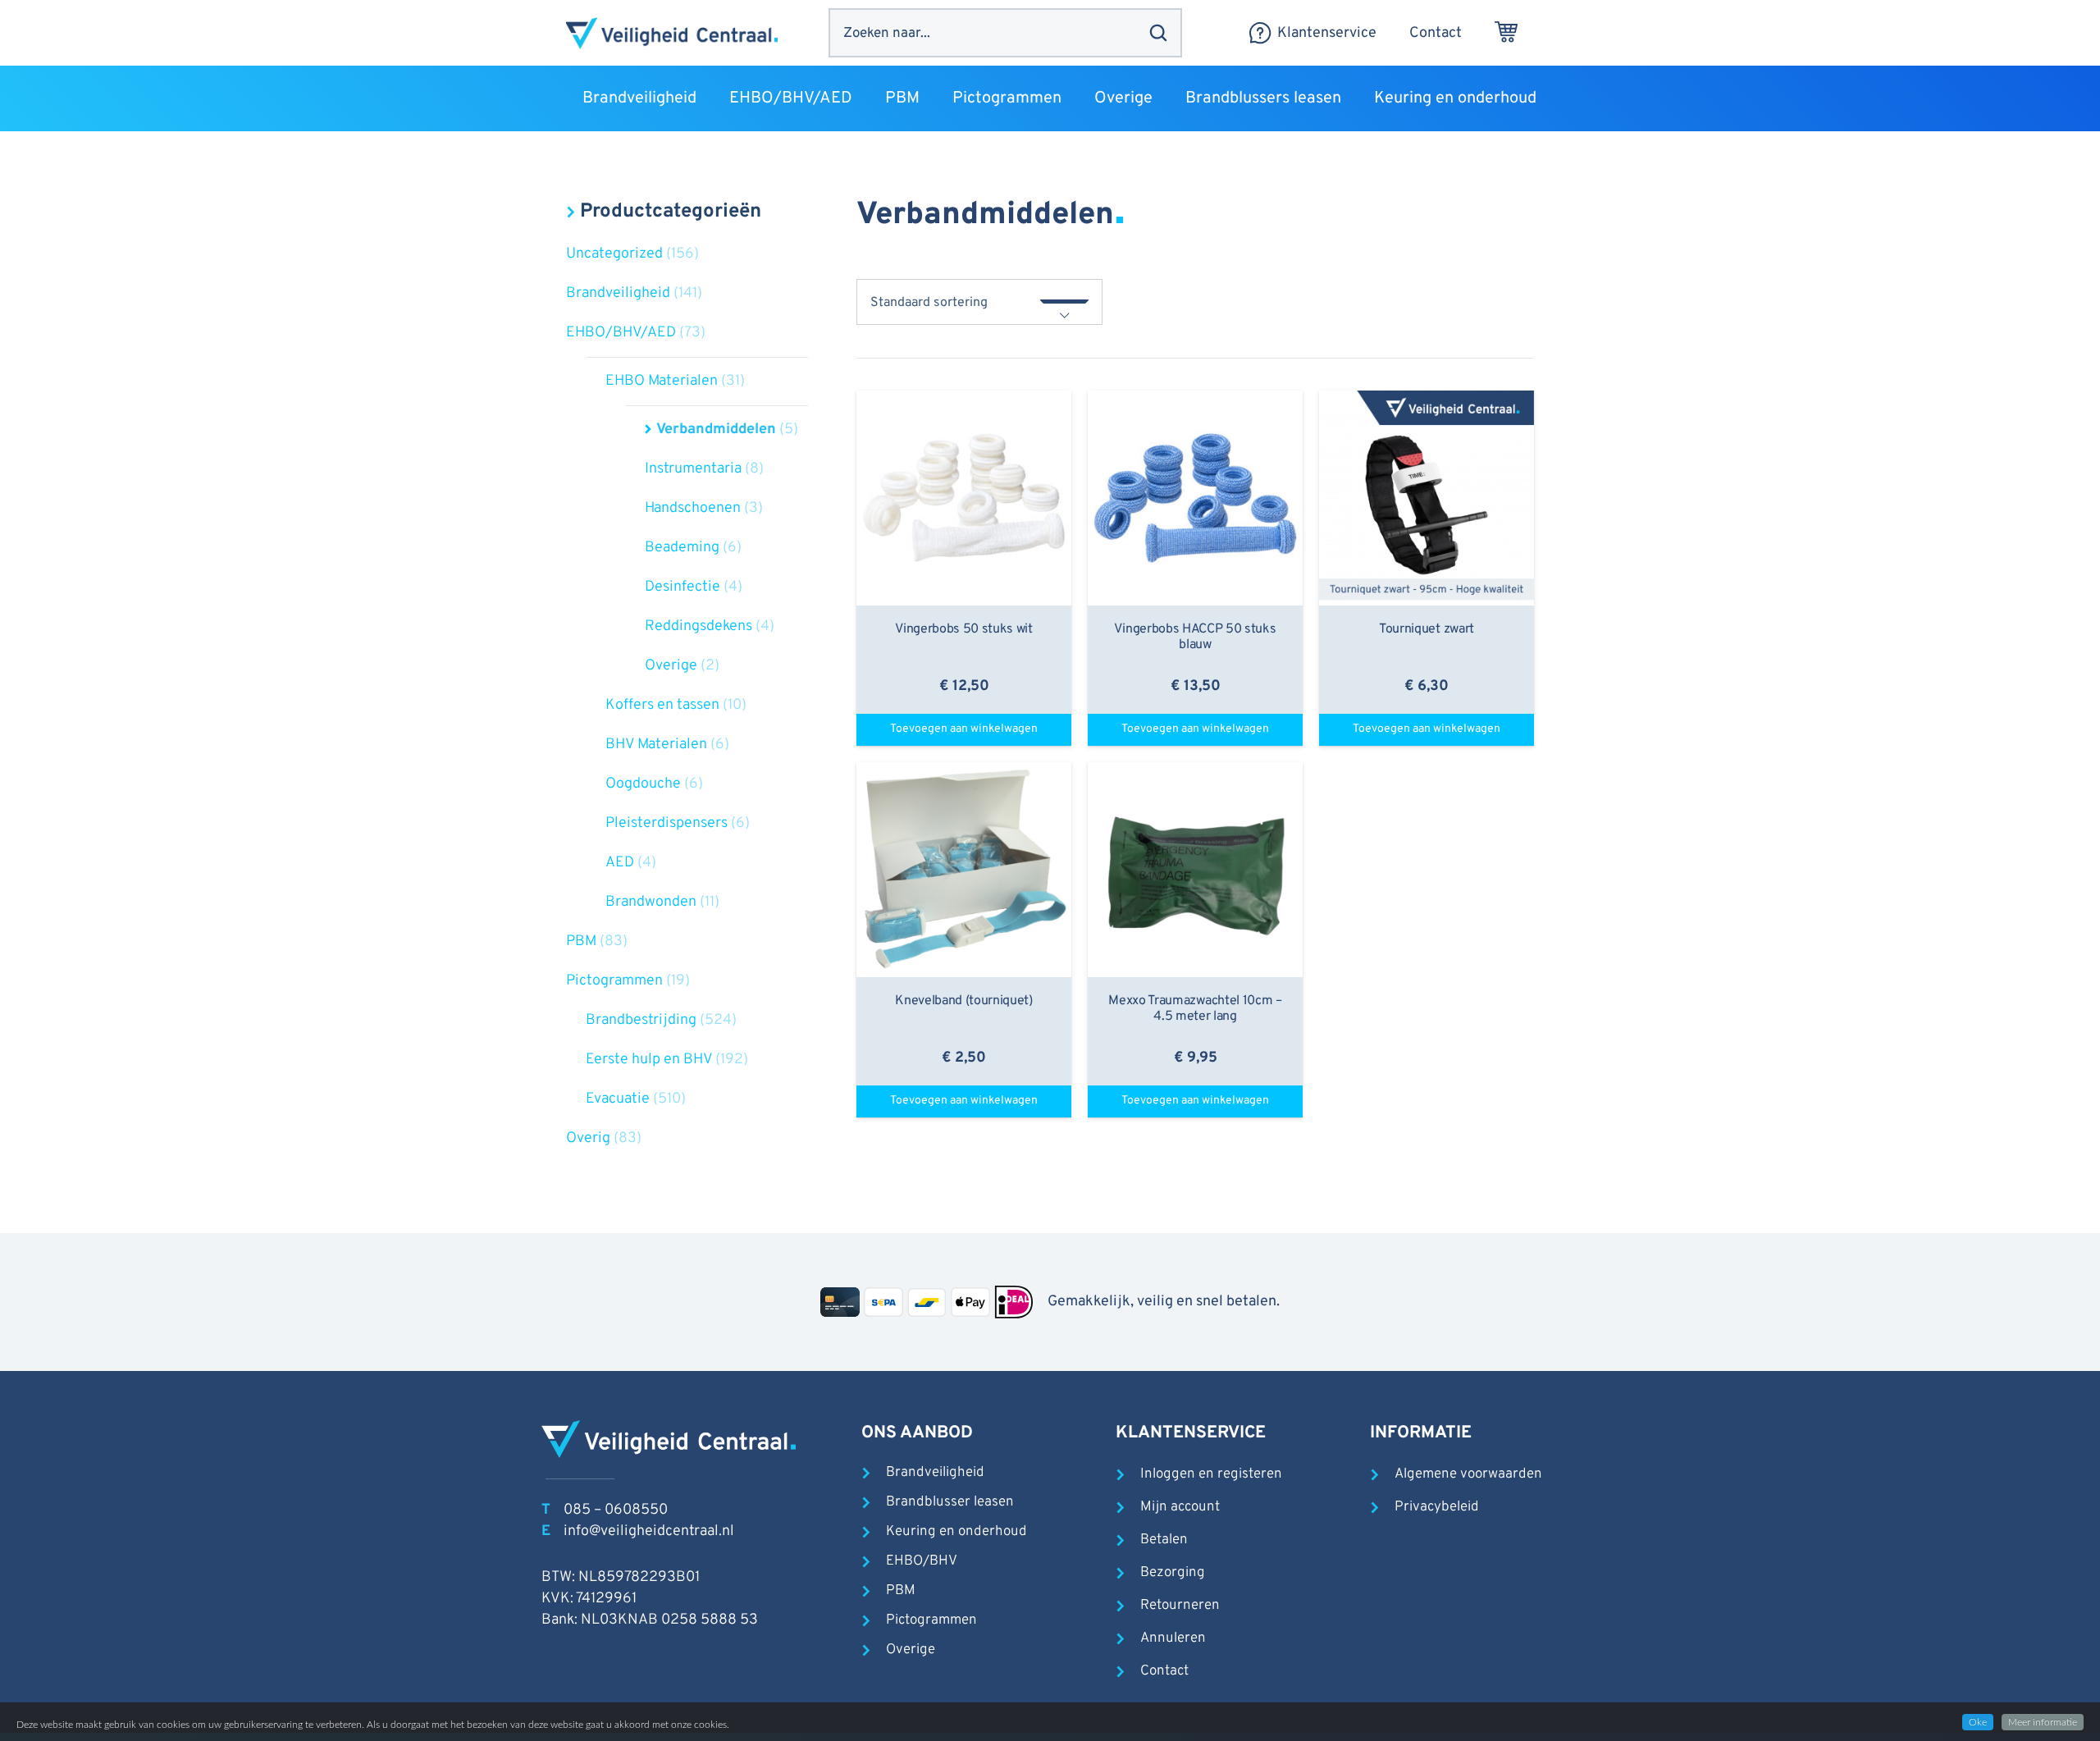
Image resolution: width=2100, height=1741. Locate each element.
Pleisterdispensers (667, 823)
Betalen (1164, 1540)
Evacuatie (618, 1099)
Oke (1978, 1722)
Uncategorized (614, 254)
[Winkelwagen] (1506, 33)
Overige (671, 666)
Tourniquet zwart (1427, 629)
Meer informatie (2043, 1722)
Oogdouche (643, 784)
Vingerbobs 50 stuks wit (964, 629)
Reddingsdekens (698, 626)
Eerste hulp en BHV (649, 1060)
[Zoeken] (1158, 33)
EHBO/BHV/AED (621, 333)
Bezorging (1173, 1573)
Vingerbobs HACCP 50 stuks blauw (1195, 637)
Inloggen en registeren (1211, 1474)
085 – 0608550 (616, 1510)
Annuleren (1173, 1638)
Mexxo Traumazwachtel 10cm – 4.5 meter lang (1195, 1009)
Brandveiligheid (618, 293)
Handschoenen (693, 508)
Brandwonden (651, 902)
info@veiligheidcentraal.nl (649, 1531)
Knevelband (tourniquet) (964, 1001)
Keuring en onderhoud (956, 1532)
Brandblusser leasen (950, 1502)
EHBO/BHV (922, 1561)
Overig (588, 1138)
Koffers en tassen (662, 705)
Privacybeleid (1437, 1507)
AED (620, 863)
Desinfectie (682, 587)
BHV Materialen (656, 745)
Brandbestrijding (641, 1020)
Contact (1164, 1671)
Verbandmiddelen (716, 430)
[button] (707, 98)
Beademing (682, 548)
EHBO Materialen (662, 381)
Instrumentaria (693, 469)
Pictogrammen (614, 981)
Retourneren (1180, 1606)
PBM (581, 941)
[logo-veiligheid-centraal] (672, 33)
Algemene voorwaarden (1468, 1474)
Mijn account (1180, 1507)
